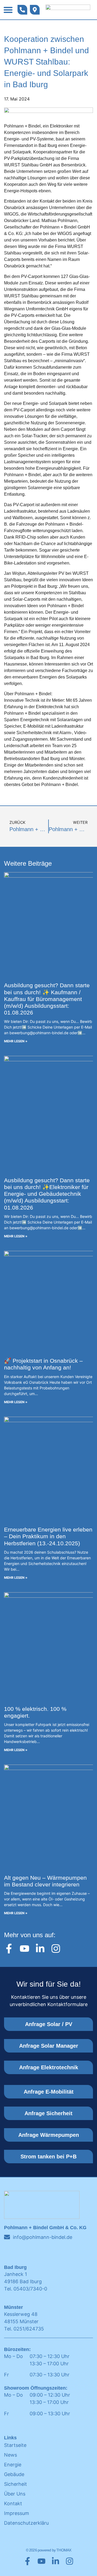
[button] (8, 10)
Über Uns (15, 2494)
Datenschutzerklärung (26, 2523)
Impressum (17, 2513)
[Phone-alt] (22, 10)
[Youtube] (25, 1949)
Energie (13, 2465)
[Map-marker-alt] (35, 10)
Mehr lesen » (16, 1041)
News (11, 2455)
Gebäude (14, 2474)
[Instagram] (56, 1949)
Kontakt (13, 2503)
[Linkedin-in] (40, 1949)
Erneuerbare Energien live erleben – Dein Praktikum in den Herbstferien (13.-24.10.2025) (48, 1536)
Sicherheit (15, 2484)
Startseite (15, 2445)
